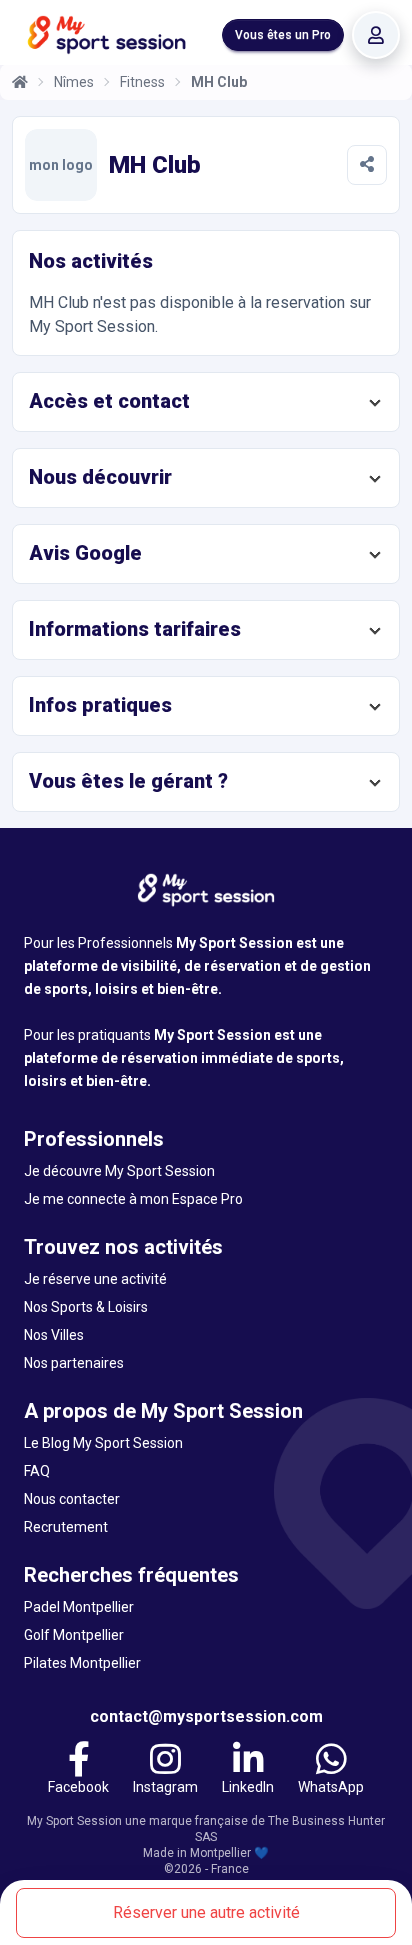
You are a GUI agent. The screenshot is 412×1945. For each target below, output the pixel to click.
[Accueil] (20, 82)
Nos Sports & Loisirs (86, 1307)
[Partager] (367, 165)
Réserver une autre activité (206, 1912)
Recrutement (66, 1527)
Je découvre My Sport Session (119, 1171)
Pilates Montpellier (82, 1663)
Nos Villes (54, 1335)
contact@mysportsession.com (206, 1716)
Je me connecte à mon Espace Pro (133, 1199)
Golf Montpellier (74, 1635)
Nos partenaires (74, 1363)
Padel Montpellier (79, 1607)
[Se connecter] (376, 35)
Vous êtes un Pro (283, 35)
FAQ (37, 1471)
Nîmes (74, 82)
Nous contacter (72, 1499)
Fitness (142, 82)
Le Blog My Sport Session (103, 1443)
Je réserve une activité (95, 1279)
